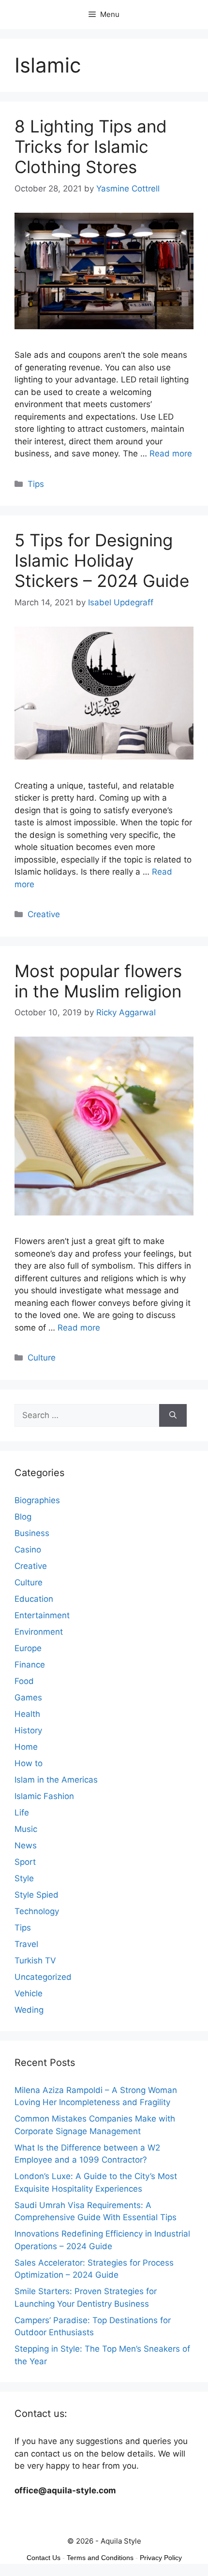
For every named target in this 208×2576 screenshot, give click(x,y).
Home (26, 1747)
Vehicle (29, 1993)
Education (34, 1599)
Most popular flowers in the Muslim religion (98, 981)
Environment (39, 1632)
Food (24, 1681)
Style (24, 1878)
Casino (28, 1550)
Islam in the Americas (56, 1780)
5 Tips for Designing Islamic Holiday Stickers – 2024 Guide (102, 560)
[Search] (173, 1416)
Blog (23, 1517)
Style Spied (37, 1895)
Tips (36, 484)
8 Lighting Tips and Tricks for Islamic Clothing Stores (91, 146)
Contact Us (44, 2558)
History (28, 1730)
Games (28, 1698)
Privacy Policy (161, 2558)
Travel (26, 1944)
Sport (25, 1862)
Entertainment (42, 1615)
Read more (171, 454)
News (26, 1845)
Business (32, 1533)
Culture (42, 1358)
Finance (30, 1665)
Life (22, 1813)
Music (26, 1829)
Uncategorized (43, 1977)
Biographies (37, 1500)
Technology (37, 1911)
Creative (44, 914)
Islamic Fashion (44, 1796)
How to (29, 1763)
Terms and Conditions (100, 2558)
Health (27, 1714)
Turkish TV (35, 1961)
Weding (29, 2010)
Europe (28, 1648)
